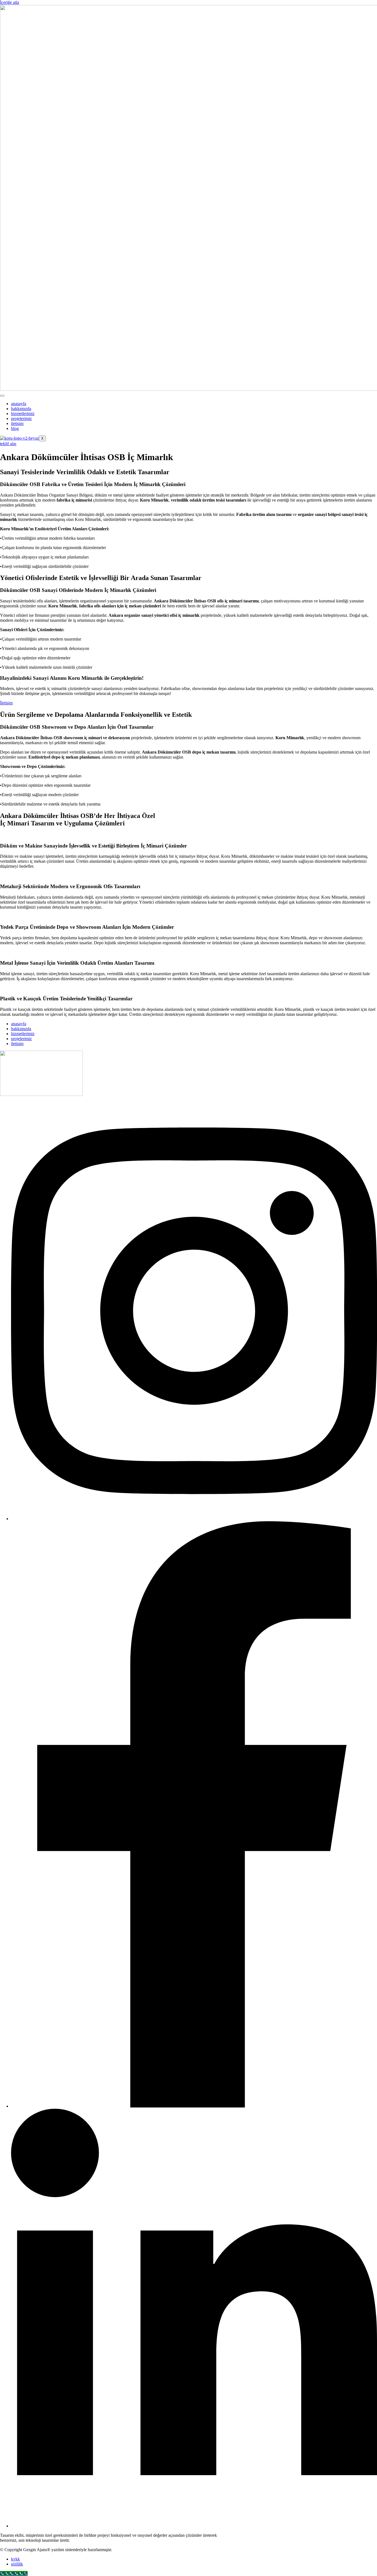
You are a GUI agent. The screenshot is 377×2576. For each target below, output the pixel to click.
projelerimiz (21, 419)
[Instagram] (194, 1519)
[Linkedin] (194, 2526)
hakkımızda (21, 409)
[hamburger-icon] (2, 396)
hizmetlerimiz (23, 414)
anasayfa (19, 404)
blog (15, 428)
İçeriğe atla (10, 2)
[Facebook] (194, 2106)
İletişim (6, 703)
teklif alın (8, 444)
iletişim (17, 423)
